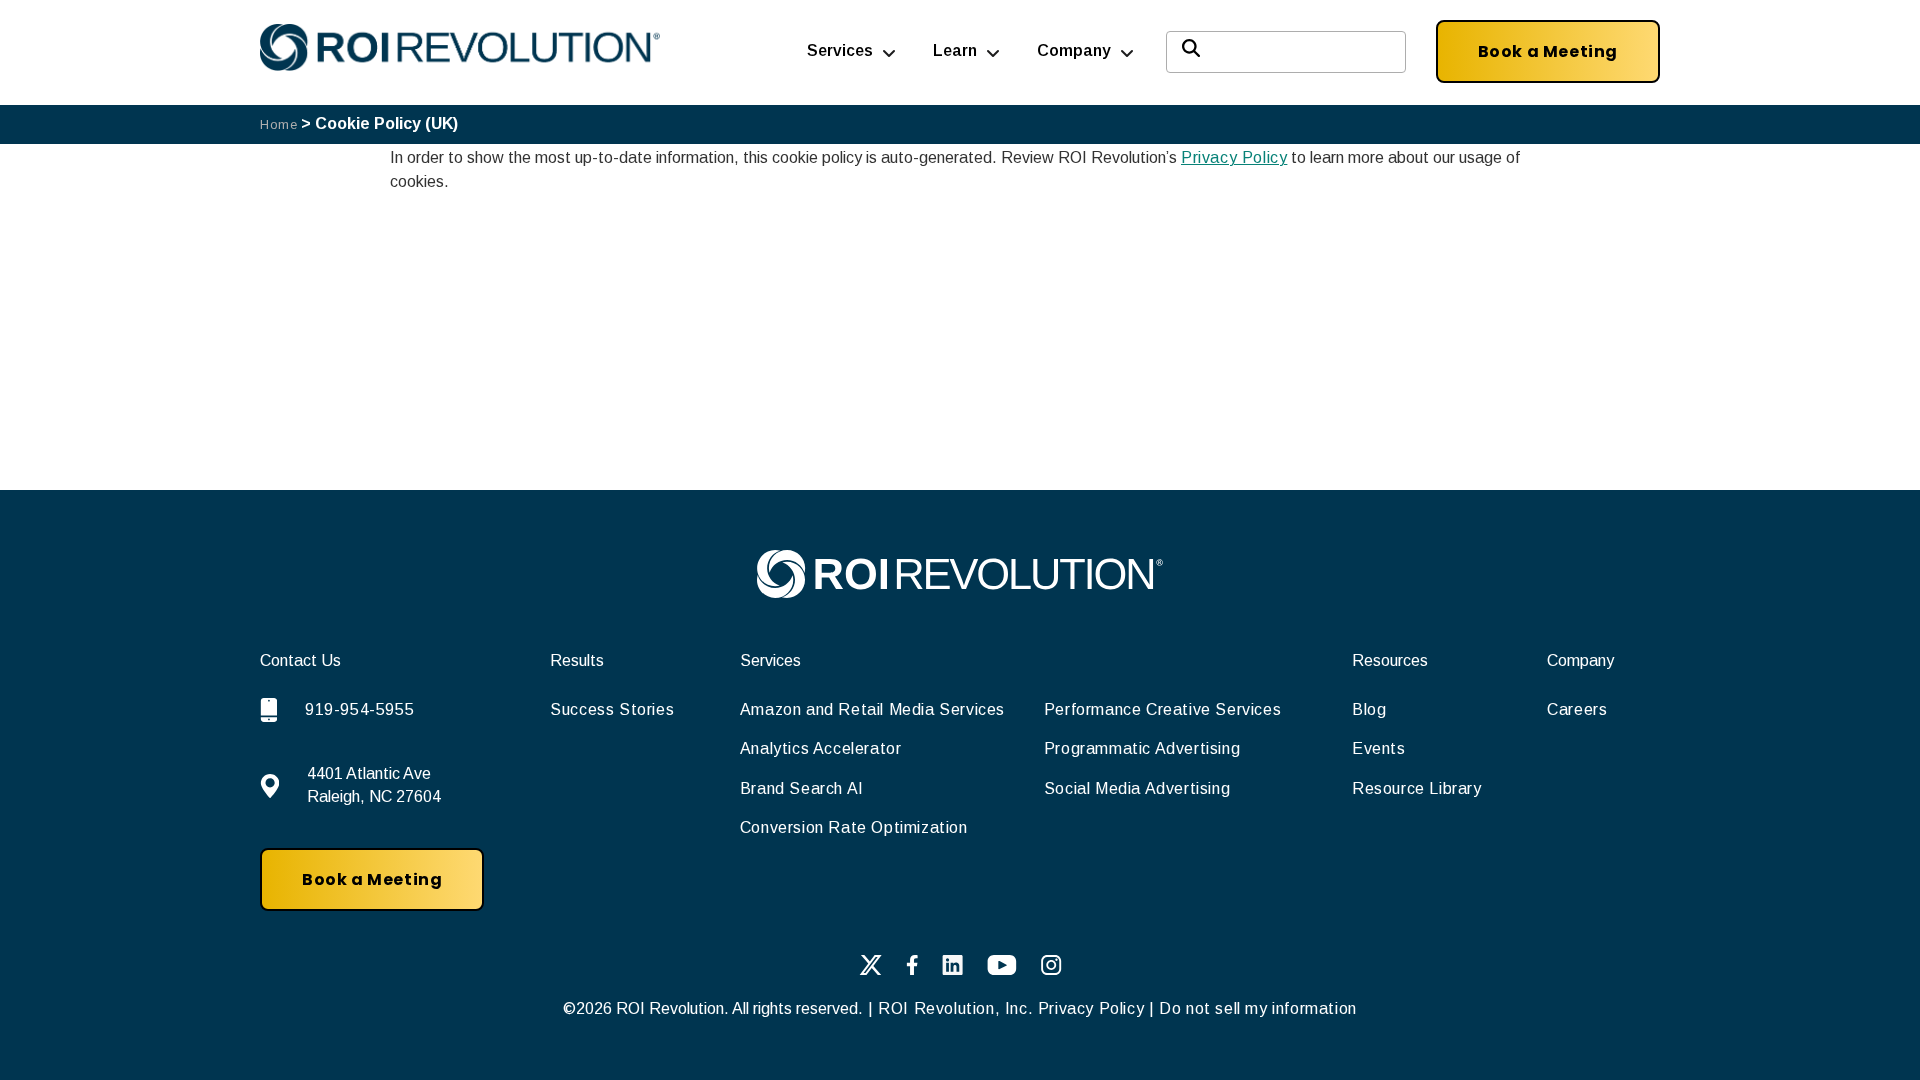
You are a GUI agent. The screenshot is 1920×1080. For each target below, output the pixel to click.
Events (1379, 748)
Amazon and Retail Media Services (872, 709)
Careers (1577, 709)
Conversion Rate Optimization (854, 827)
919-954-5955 (359, 709)
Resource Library (1417, 788)
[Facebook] (912, 969)
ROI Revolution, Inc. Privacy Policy (1011, 1008)
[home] (960, 592)
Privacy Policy (1234, 157)
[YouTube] (1002, 969)
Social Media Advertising (1137, 788)
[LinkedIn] (952, 969)
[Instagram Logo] (1051, 969)
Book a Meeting (1548, 51)
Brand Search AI (802, 788)
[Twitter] (870, 969)
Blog (1369, 709)
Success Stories (612, 709)
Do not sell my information (1258, 1008)
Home (278, 124)
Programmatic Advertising (1142, 748)
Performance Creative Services (1162, 709)
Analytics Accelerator (821, 748)
